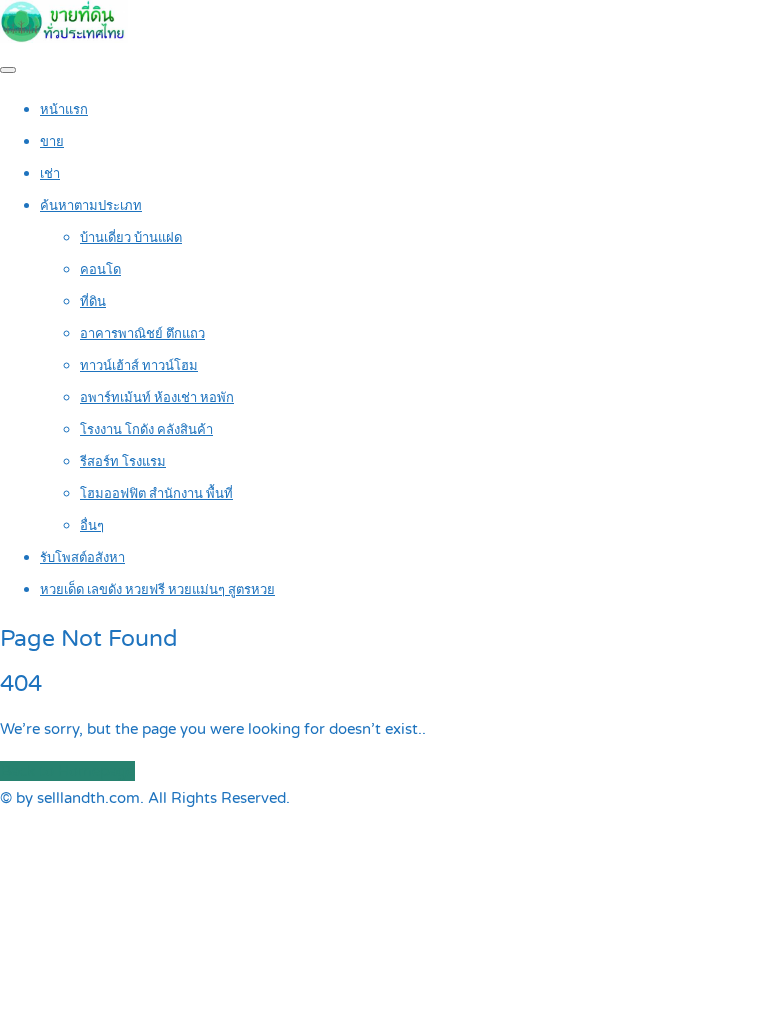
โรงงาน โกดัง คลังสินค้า (146, 430)
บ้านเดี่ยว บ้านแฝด (131, 238)
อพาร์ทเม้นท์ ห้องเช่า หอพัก (157, 398)
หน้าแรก (64, 110)
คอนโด (100, 270)
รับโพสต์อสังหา (82, 558)
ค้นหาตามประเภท (91, 206)
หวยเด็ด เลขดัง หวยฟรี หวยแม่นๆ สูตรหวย (157, 590)
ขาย (52, 142)
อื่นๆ (92, 526)
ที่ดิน (93, 302)
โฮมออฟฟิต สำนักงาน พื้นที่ (156, 494)
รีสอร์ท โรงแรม (123, 462)
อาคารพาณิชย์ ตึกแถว (142, 334)
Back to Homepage (67, 771)
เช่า (50, 174)
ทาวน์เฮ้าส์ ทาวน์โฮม (139, 366)
